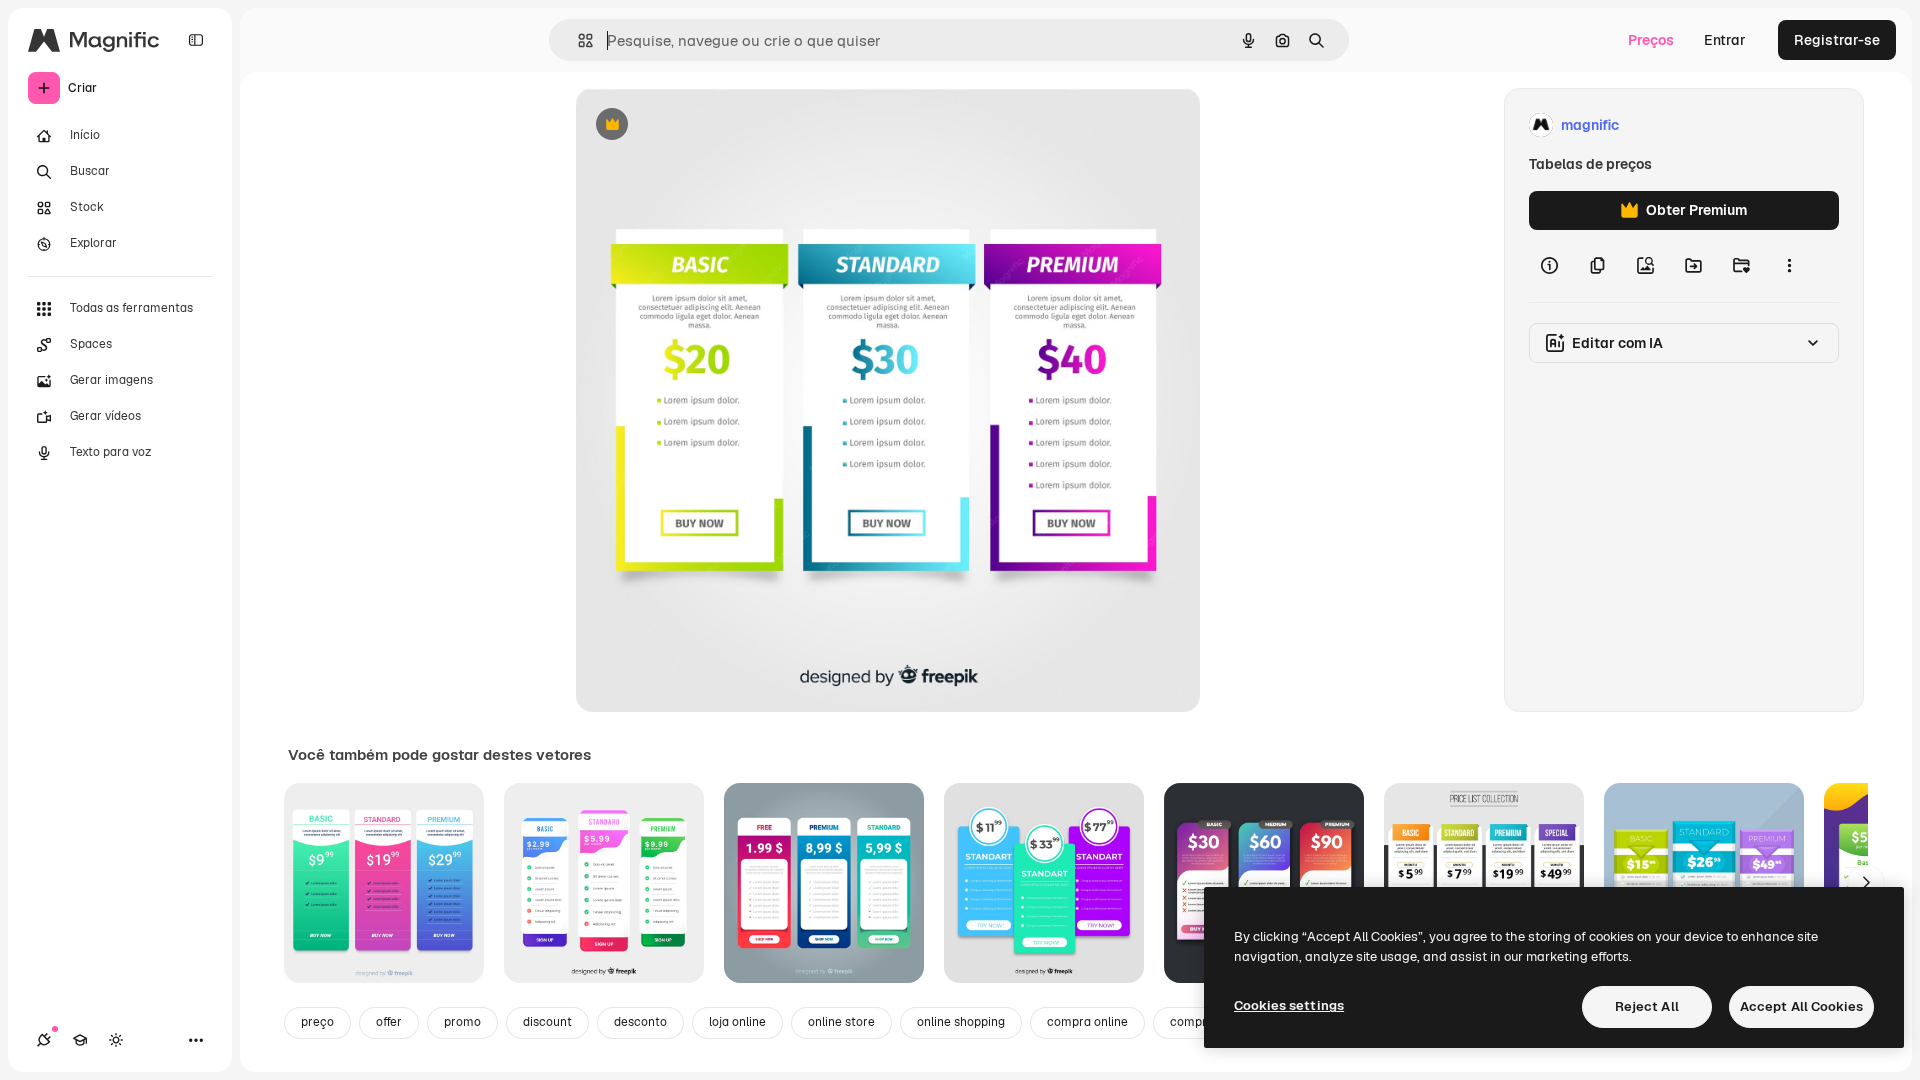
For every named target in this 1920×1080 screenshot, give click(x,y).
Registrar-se (1837, 40)
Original (704, 125)
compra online (1087, 1022)
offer (389, 1022)
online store (841, 1022)
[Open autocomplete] (577, 40)
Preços (1651, 40)
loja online (737, 1022)
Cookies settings (1289, 1005)
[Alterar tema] (116, 1040)
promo (462, 1022)
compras (1195, 1022)
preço (317, 1022)
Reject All (1647, 1006)
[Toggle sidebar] (196, 40)
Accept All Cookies (1801, 1006)
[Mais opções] (1789, 266)
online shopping (961, 1022)
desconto (640, 1022)
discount (547, 1022)
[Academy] (80, 1040)
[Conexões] (44, 1040)
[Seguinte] (1866, 883)
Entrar (1725, 40)
